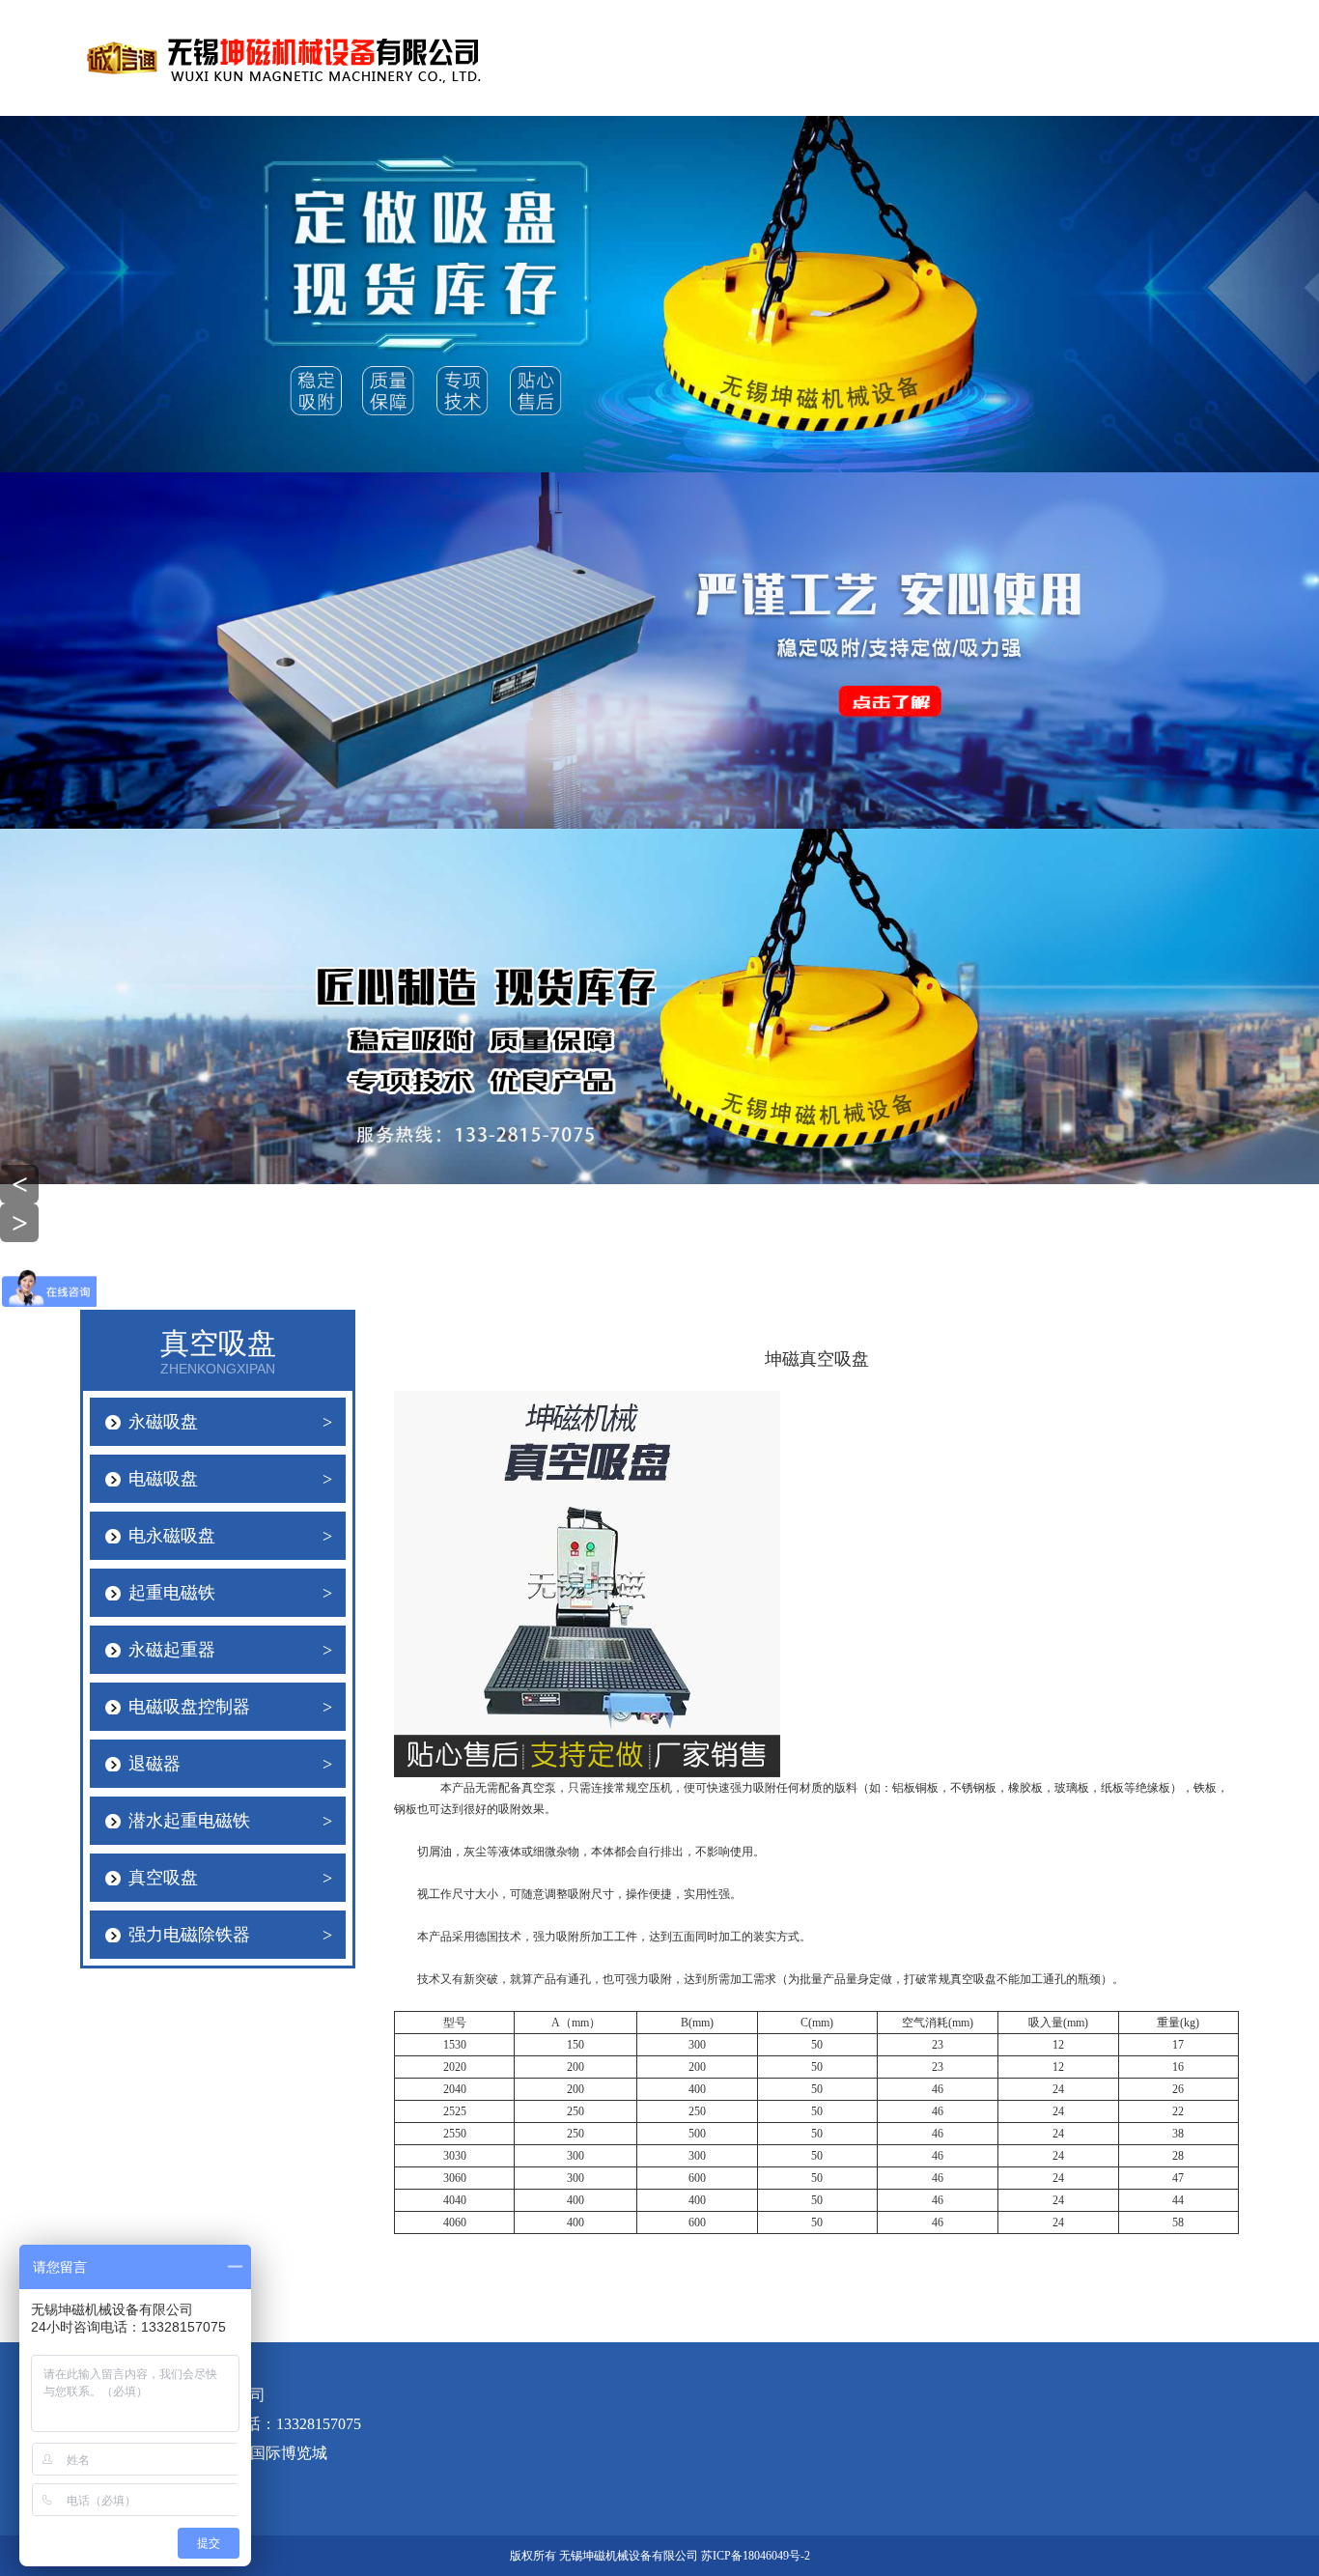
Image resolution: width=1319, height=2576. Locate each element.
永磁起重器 (230, 1650)
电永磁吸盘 (230, 1536)
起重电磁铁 (230, 1593)
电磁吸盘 (230, 1479)
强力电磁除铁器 (230, 1935)
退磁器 (230, 1764)
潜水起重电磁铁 (230, 1821)
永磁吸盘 (230, 1422)
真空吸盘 (230, 1878)
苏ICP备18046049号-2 (756, 2556)
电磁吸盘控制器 (230, 1707)
